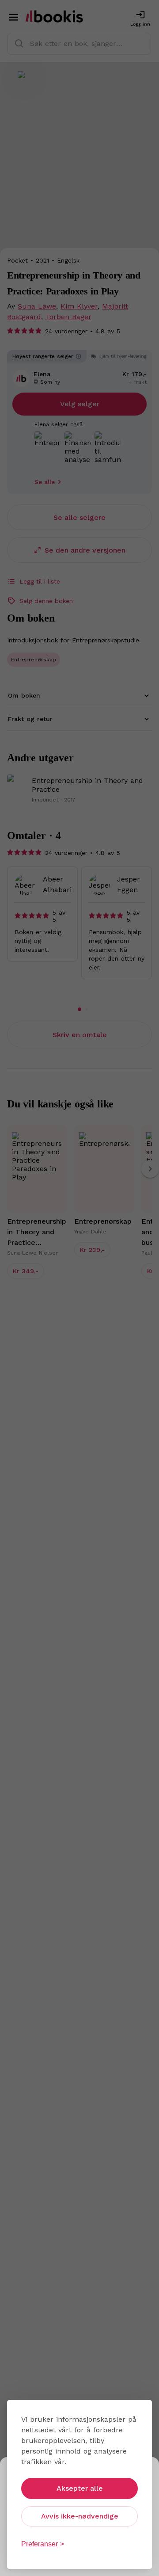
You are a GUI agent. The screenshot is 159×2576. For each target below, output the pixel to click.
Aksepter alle (80, 2488)
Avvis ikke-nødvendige (80, 2516)
